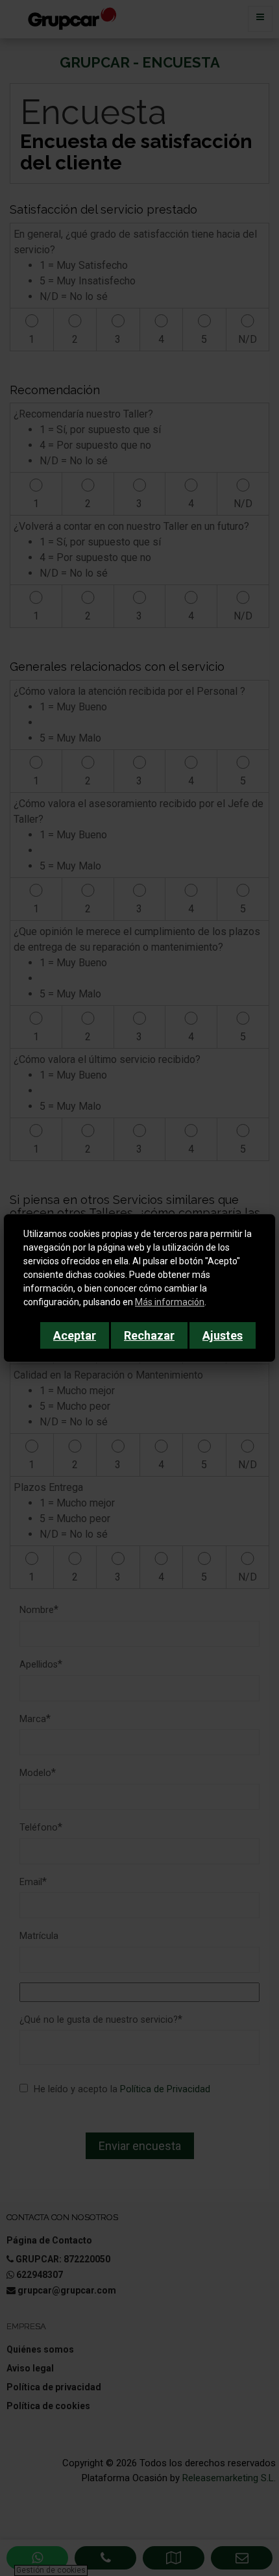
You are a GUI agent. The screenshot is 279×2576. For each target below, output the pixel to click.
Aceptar (75, 1335)
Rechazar (149, 1335)
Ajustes (223, 1335)
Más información (170, 1302)
